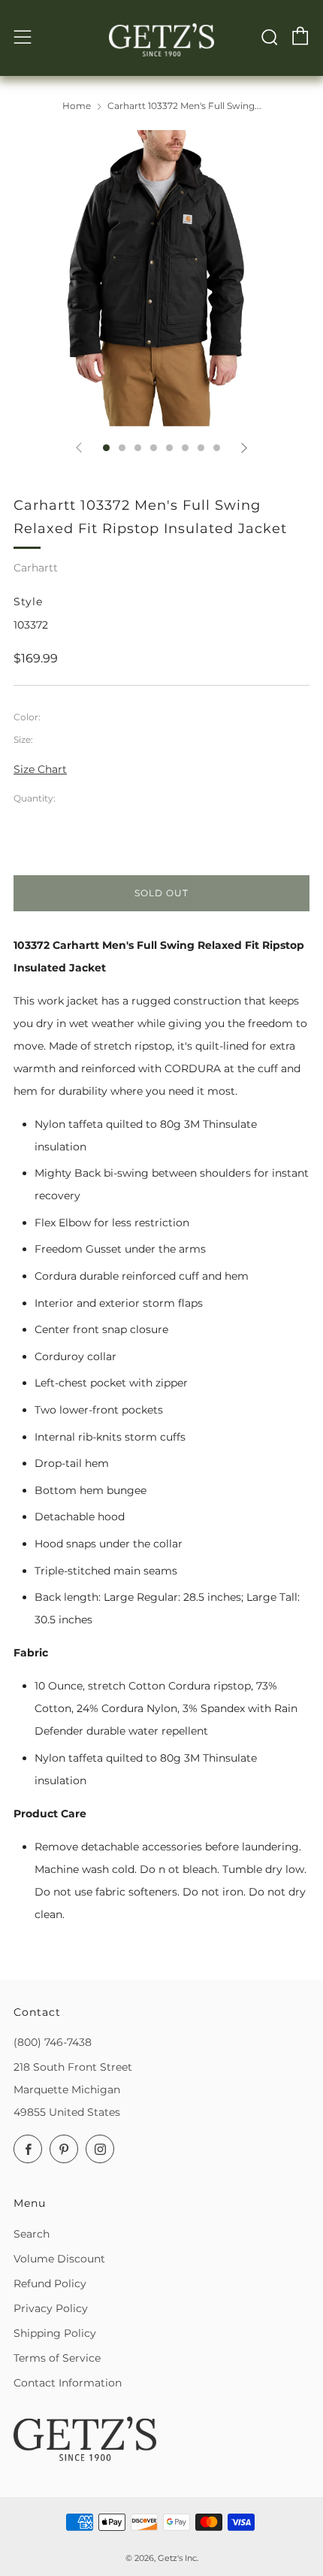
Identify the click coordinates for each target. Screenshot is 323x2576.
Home (77, 106)
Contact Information (68, 2383)
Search (32, 2234)
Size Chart (40, 769)
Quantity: (35, 799)
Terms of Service (57, 2358)
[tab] (106, 448)
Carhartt (36, 568)
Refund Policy (50, 2284)
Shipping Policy (55, 2333)
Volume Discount (59, 2259)
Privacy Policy (51, 2308)
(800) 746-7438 (53, 2042)
